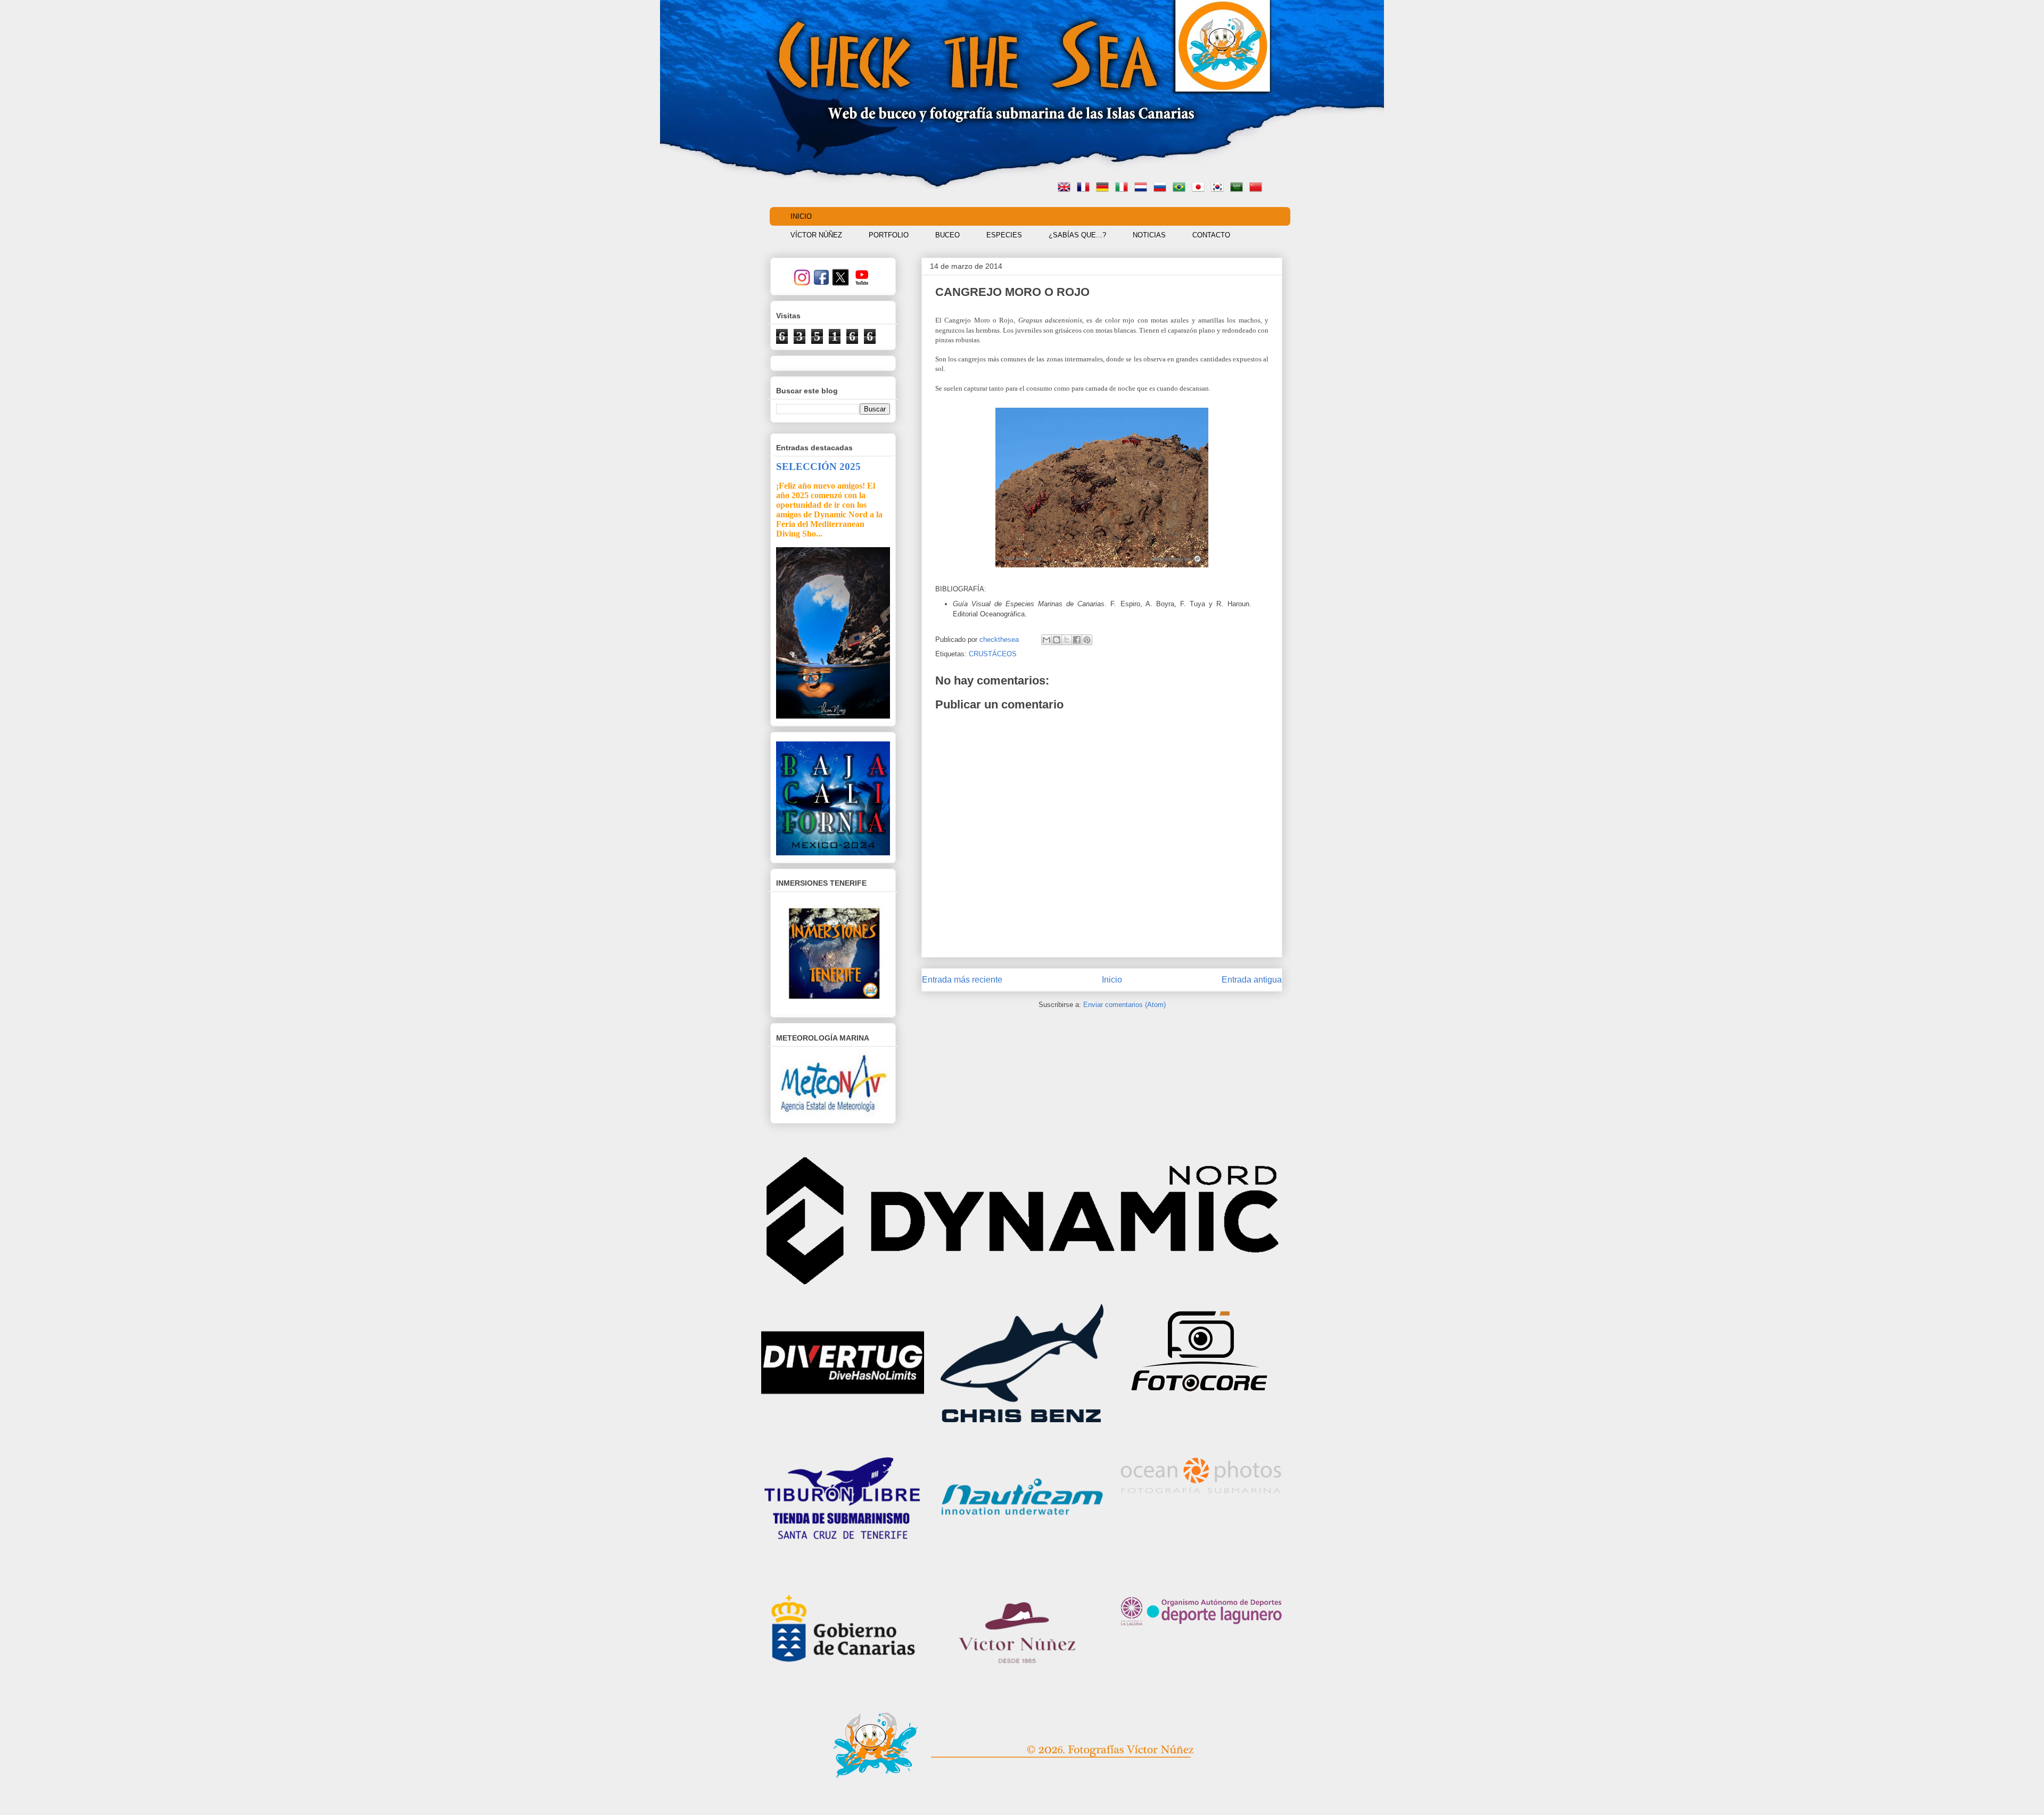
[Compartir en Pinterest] (1087, 640)
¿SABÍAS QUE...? (1077, 235)
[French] (1085, 188)
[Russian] (1162, 188)
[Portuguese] (1181, 188)
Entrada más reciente (962, 980)
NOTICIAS (1149, 235)
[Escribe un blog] (1057, 640)
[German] (1105, 188)
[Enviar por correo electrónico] (1046, 640)
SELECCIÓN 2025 (818, 467)
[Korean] (1219, 188)
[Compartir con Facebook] (1077, 640)
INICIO (801, 216)
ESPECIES (1004, 235)
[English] (1066, 188)
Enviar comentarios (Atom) (1124, 1005)
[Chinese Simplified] (1258, 188)
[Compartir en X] (1067, 640)
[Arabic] (1239, 188)
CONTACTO (1211, 235)
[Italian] (1124, 188)
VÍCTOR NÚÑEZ (816, 235)
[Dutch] (1143, 188)
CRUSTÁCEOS (993, 654)
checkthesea (1000, 640)
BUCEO (947, 235)
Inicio (1112, 980)
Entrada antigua (1252, 980)
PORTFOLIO (889, 235)
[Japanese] (1200, 188)
